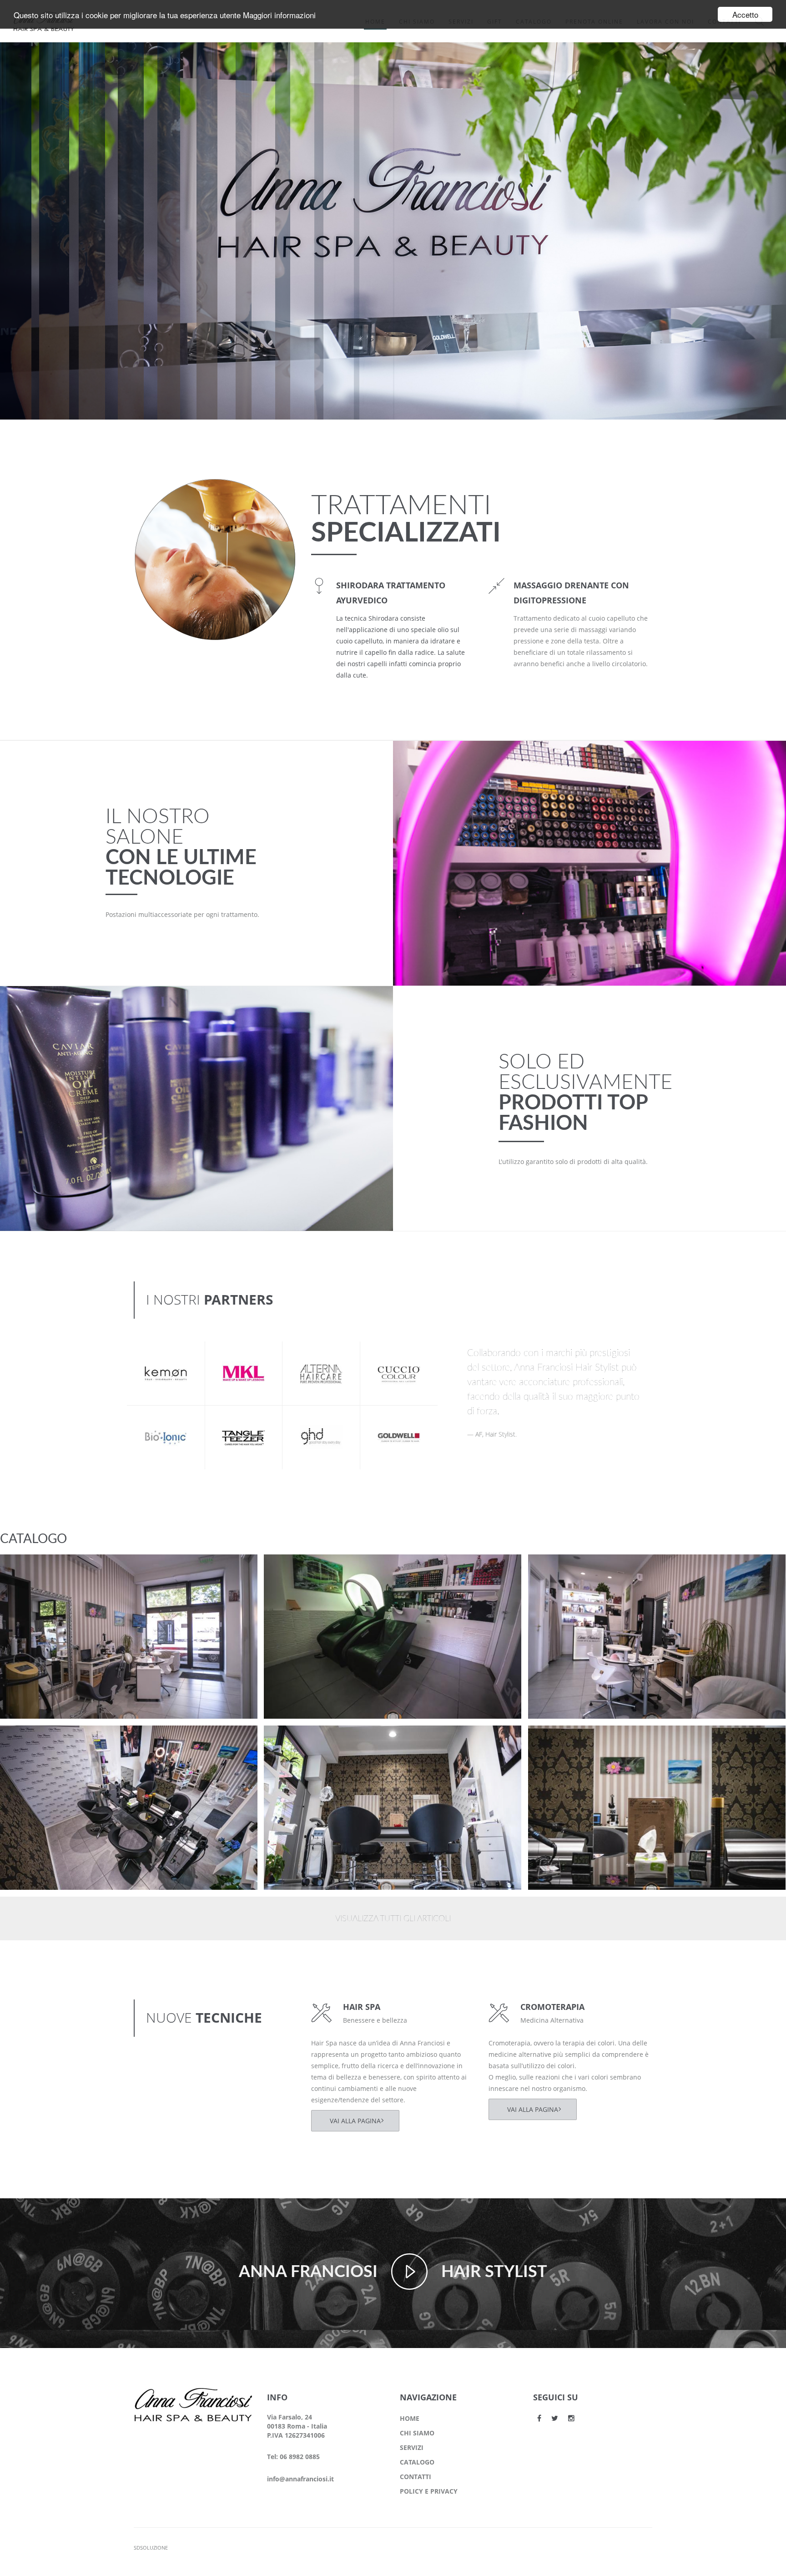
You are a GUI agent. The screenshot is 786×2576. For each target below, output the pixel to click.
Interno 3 (32, 1740)
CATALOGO (417, 2462)
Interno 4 (560, 1569)
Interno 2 (296, 1740)
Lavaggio (295, 1569)
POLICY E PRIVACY (429, 2491)
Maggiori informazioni (279, 15)
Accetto (745, 14)
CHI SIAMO (417, 2433)
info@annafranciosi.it (300, 2479)
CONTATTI (416, 2477)
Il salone (29, 1581)
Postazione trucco (47, 1569)
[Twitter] (555, 2418)
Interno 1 (560, 1740)
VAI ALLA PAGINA (355, 2121)
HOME (410, 2418)
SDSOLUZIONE (151, 2548)
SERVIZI (412, 2447)
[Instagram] (571, 2418)
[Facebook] (539, 2418)
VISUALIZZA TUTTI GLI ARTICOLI (393, 1919)
